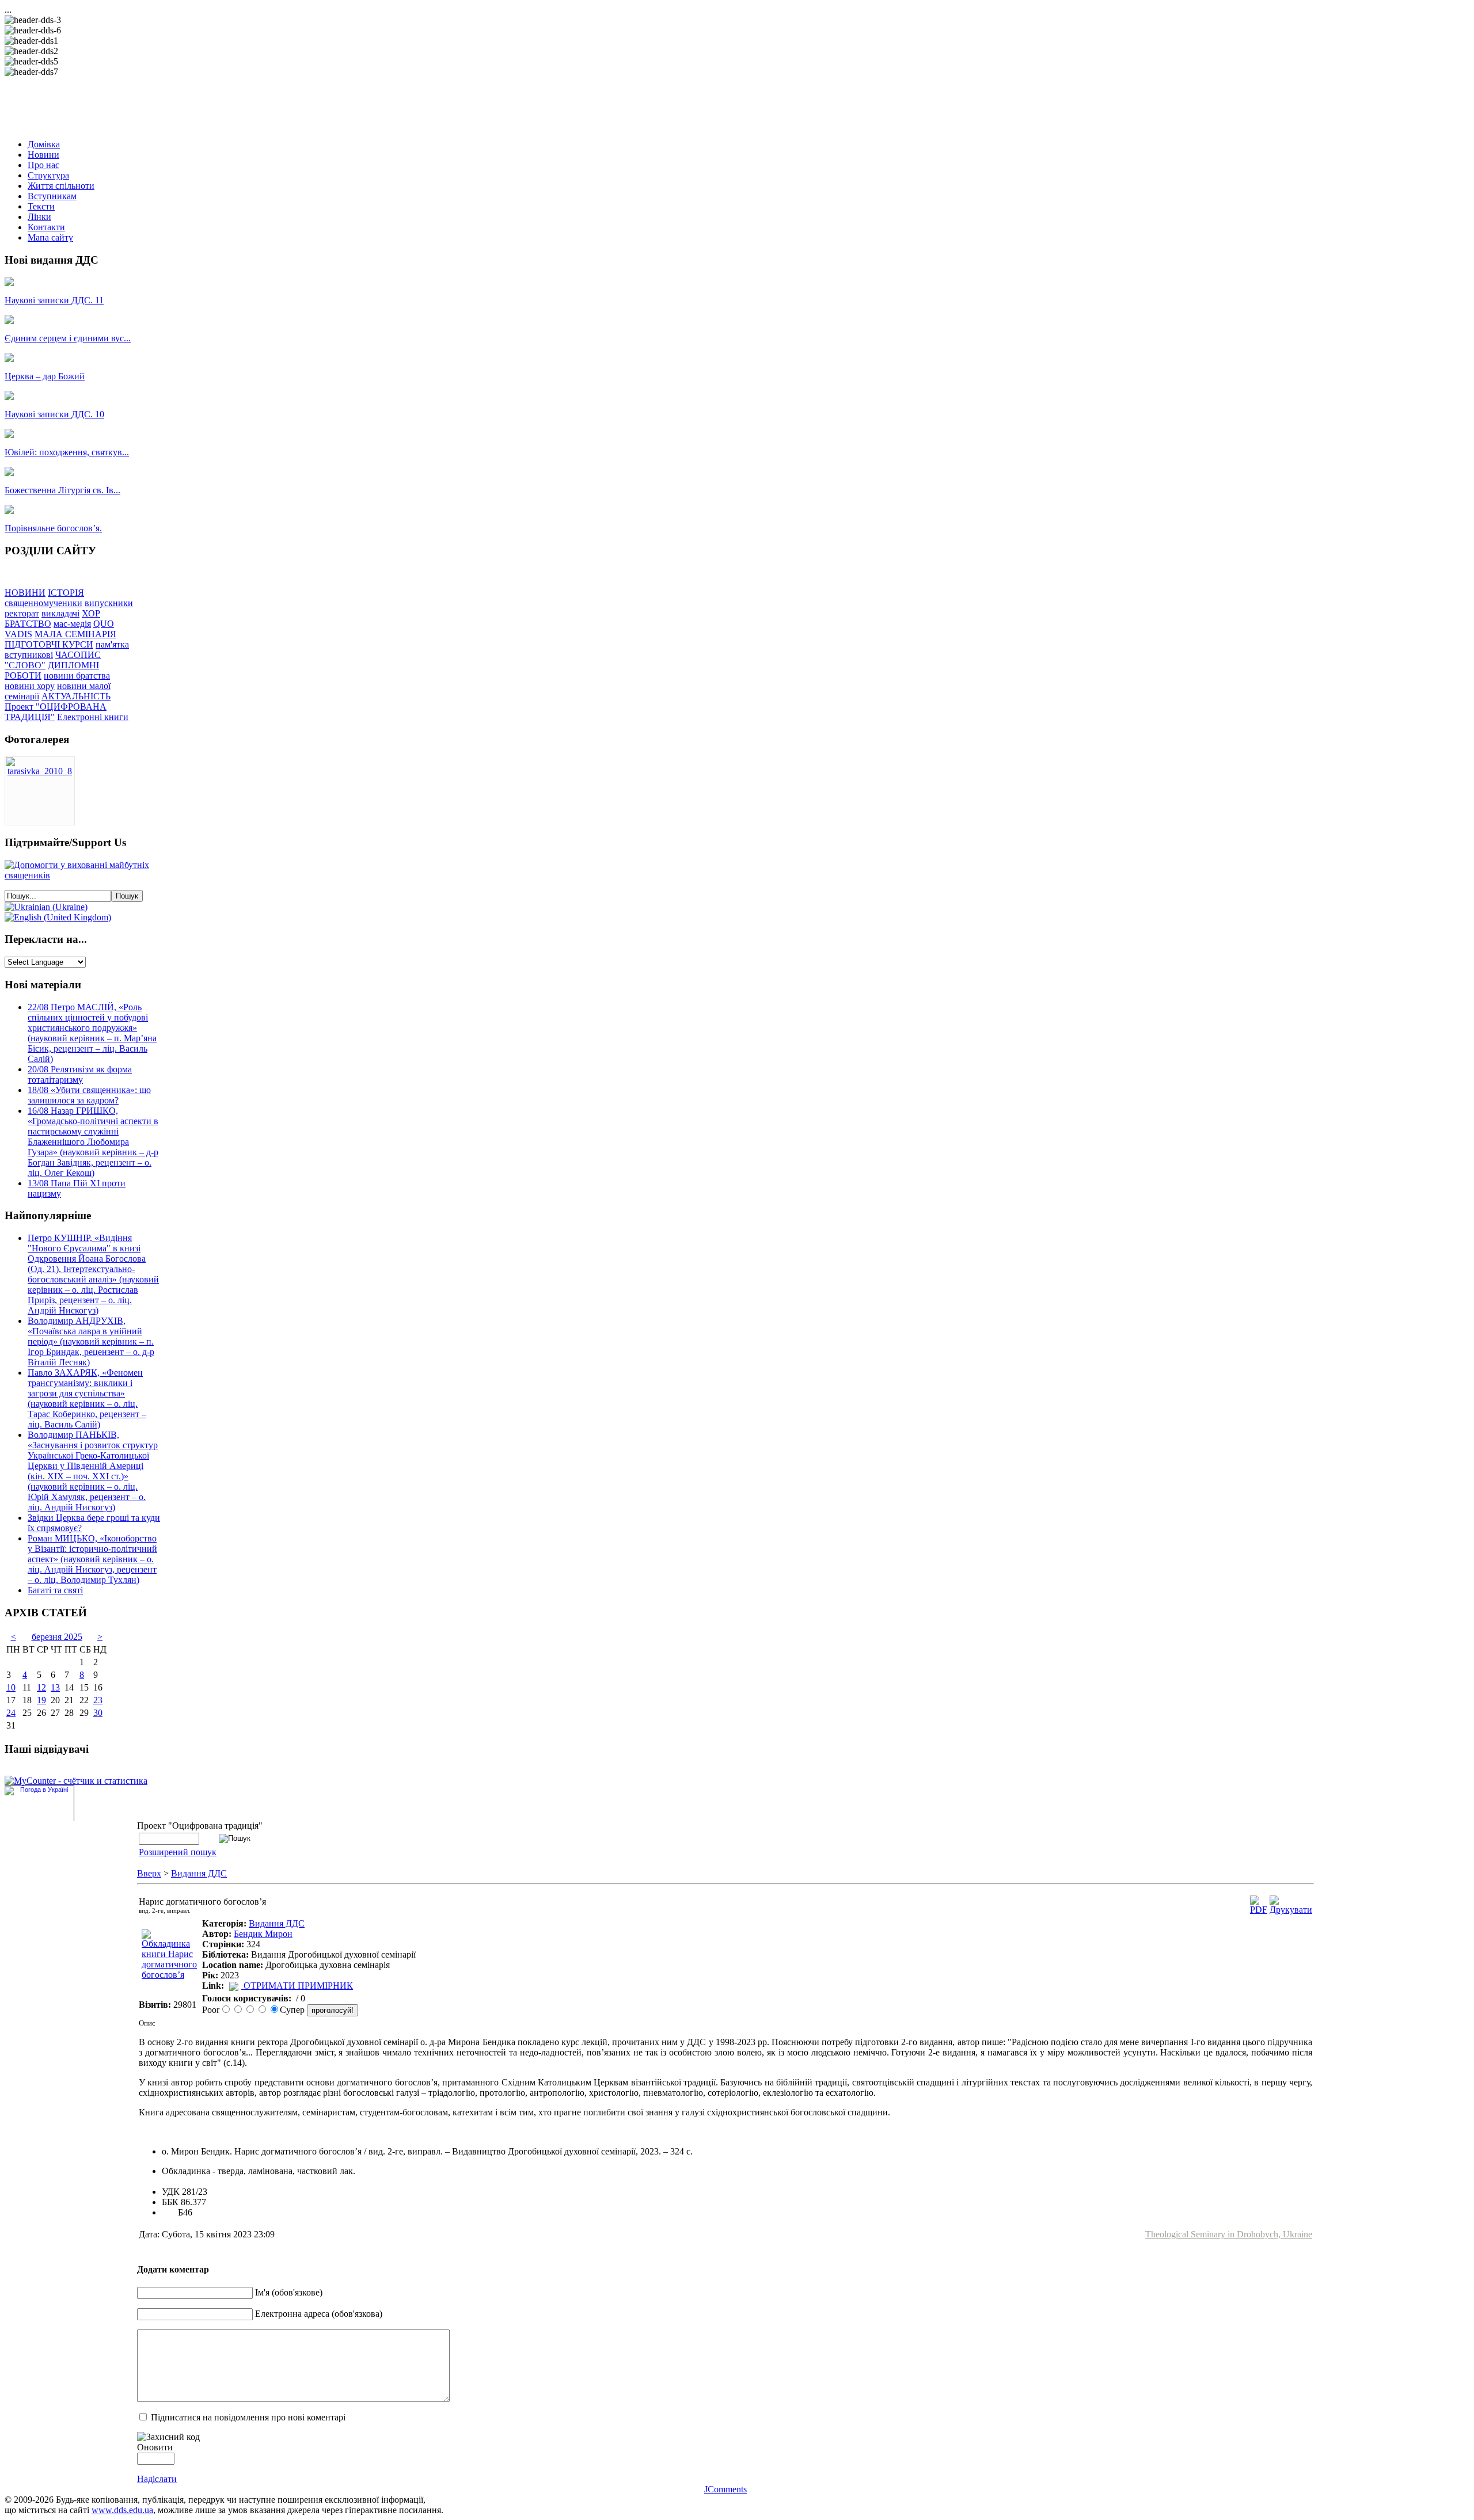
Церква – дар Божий (45, 376)
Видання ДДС (199, 1873)
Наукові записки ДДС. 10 (54, 414)
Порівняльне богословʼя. (53, 528)
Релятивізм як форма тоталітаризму (80, 1074)
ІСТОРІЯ (66, 593)
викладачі (60, 613)
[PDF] (1259, 1910)
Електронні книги (93, 717)
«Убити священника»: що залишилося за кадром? (89, 1095)
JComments (725, 2489)
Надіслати (157, 2479)
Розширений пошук (178, 1852)
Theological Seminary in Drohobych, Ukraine (1229, 2234)
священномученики (43, 603)
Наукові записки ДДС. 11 (54, 300)
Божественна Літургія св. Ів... (62, 490)
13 (55, 1687)
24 (11, 1713)
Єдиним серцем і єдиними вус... (68, 338)
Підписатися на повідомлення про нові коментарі (248, 2417)
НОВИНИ (25, 593)
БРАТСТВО (28, 624)
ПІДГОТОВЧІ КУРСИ (49, 644)
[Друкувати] (1291, 1910)
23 (98, 1700)
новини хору (30, 686)
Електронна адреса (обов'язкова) (319, 2314)
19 (41, 1700)
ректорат (22, 613)
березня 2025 (57, 1637)
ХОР (91, 613)
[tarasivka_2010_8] (40, 771)
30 (98, 1713)
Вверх (149, 1873)
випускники (109, 603)
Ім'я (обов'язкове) (289, 2292)
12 (41, 1687)
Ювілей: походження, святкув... (67, 452)
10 (11, 1687)
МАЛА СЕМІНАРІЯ (75, 634)
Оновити (155, 2447)
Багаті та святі (55, 1590)
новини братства (77, 675)
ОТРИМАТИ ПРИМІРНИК (298, 1986)
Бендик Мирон (263, 1934)
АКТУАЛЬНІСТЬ (76, 696)
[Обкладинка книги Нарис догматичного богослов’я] (169, 1975)
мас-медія (72, 624)
